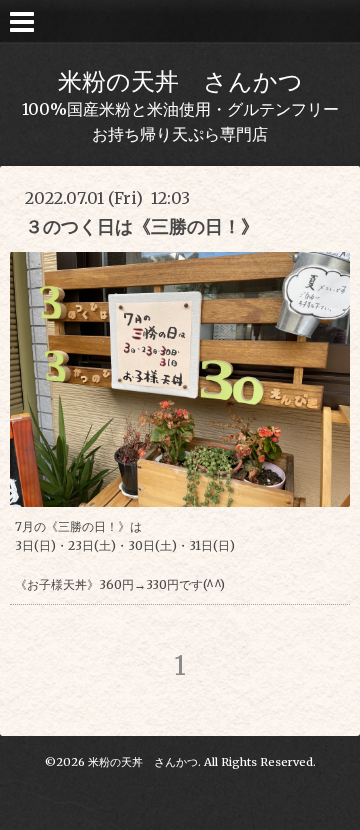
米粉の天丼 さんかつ (180, 81)
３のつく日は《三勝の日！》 (142, 226)
